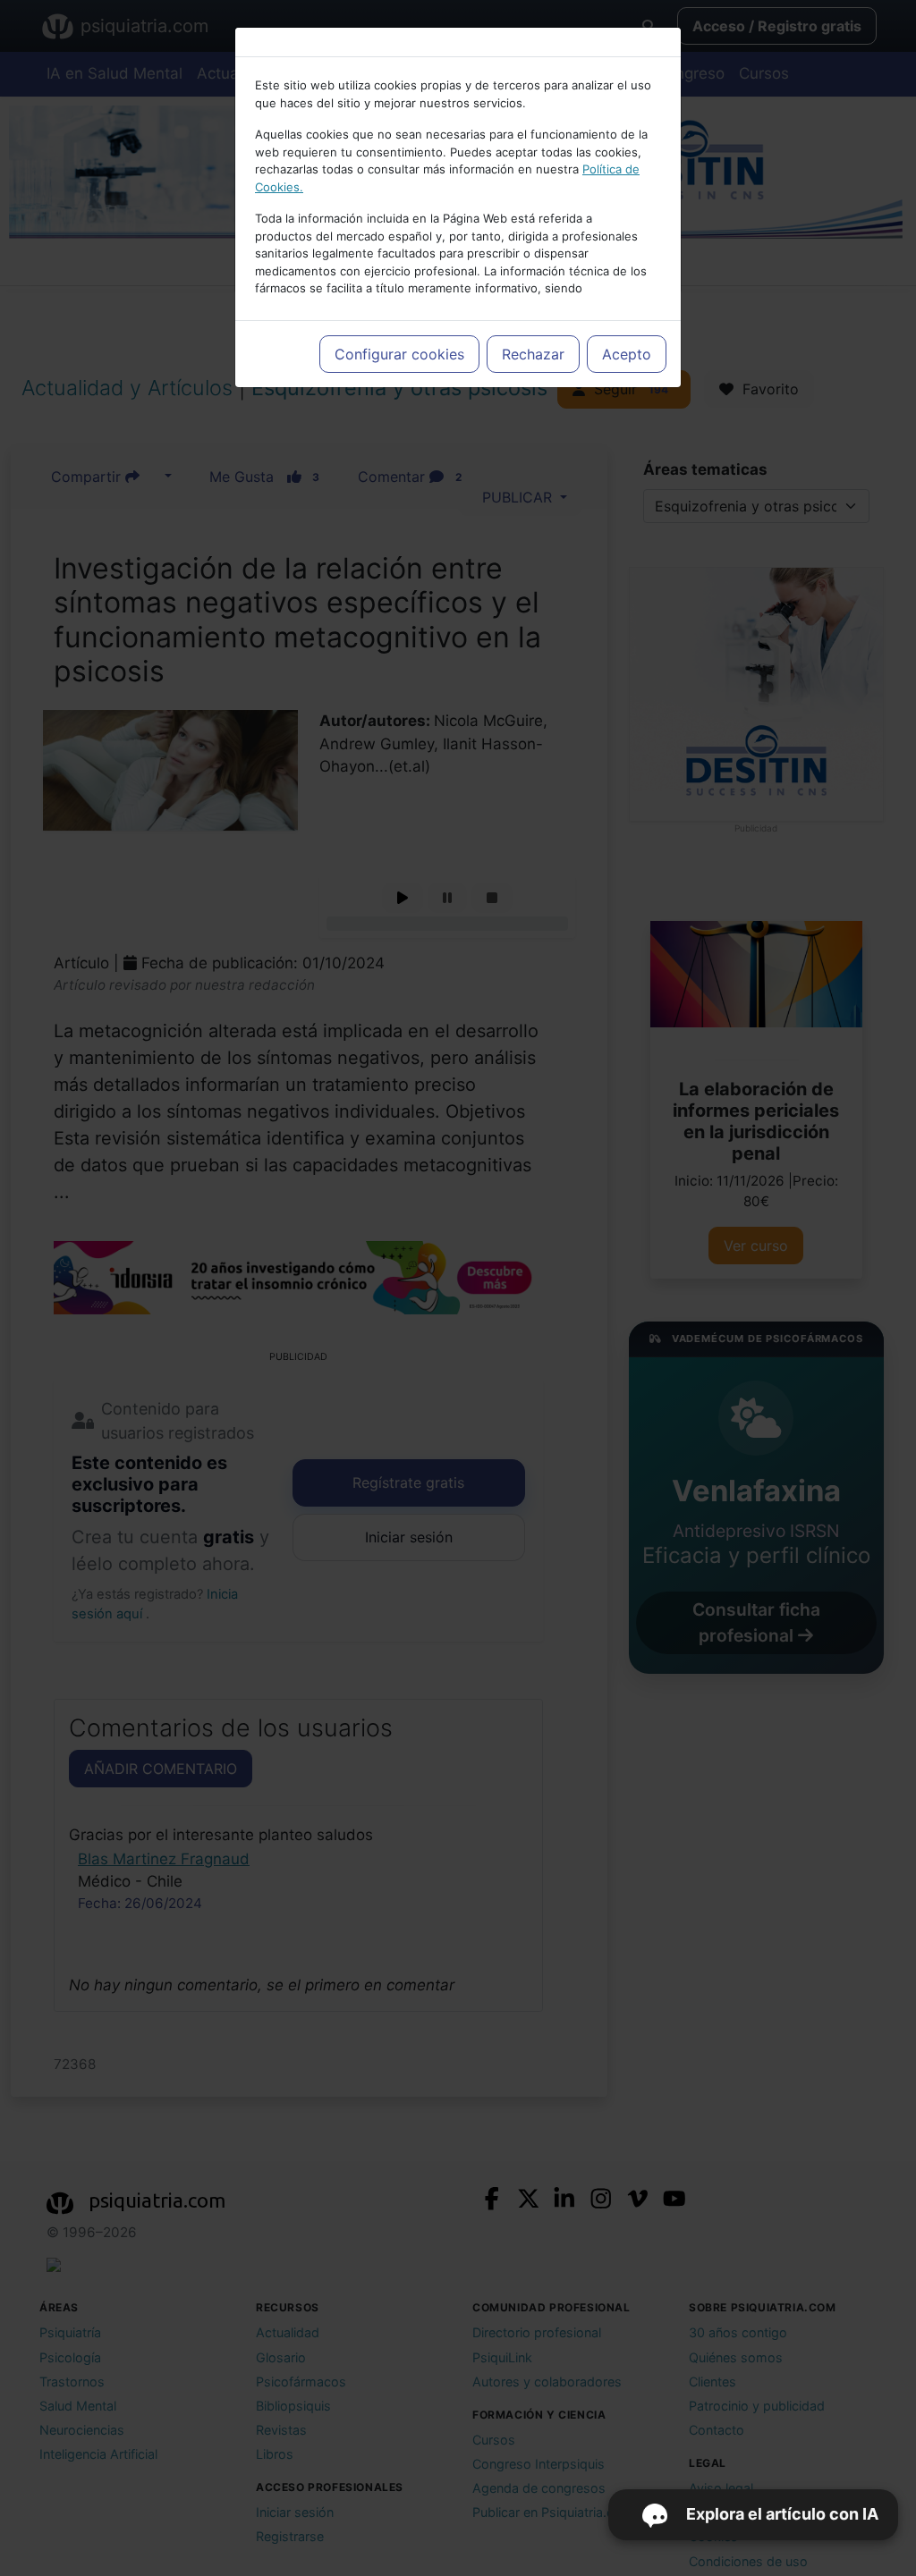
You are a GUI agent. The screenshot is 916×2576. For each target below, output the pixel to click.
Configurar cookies (399, 354)
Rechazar (533, 354)
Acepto (627, 354)
